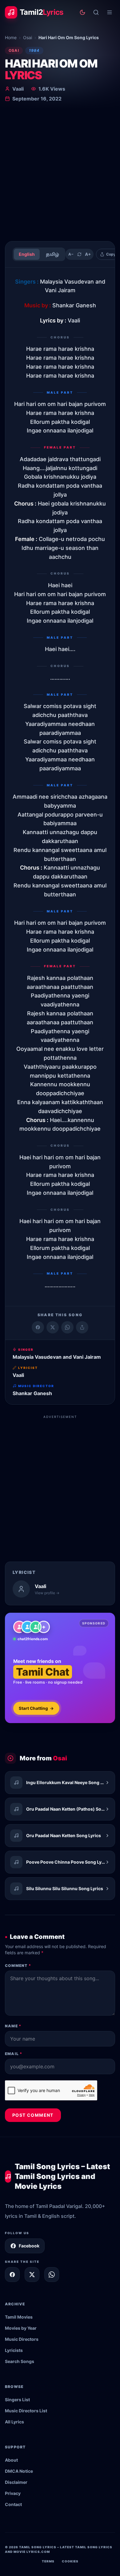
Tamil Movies (19, 2317)
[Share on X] (32, 2275)
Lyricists (14, 2350)
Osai (28, 37)
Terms (48, 2561)
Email (14, 2054)
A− (71, 254)
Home (11, 37)
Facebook (29, 2246)
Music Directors (22, 2339)
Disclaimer (16, 2482)
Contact (13, 2504)
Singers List (17, 2400)
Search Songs (20, 2361)
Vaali (18, 89)
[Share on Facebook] (38, 1327)
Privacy (13, 2493)
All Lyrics (14, 2422)
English (27, 254)
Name (13, 2026)
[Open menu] (110, 12)
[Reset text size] (79, 254)
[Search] (96, 12)
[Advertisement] (60, 173)
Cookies (70, 2561)
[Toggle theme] (82, 12)
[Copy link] (82, 1327)
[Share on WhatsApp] (67, 1327)
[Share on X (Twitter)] (53, 1327)
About (11, 2460)
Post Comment (33, 2115)
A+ (88, 254)
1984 (34, 50)
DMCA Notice (19, 2471)
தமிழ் (52, 254)
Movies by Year (21, 2328)
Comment (18, 1966)
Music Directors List (26, 2411)
